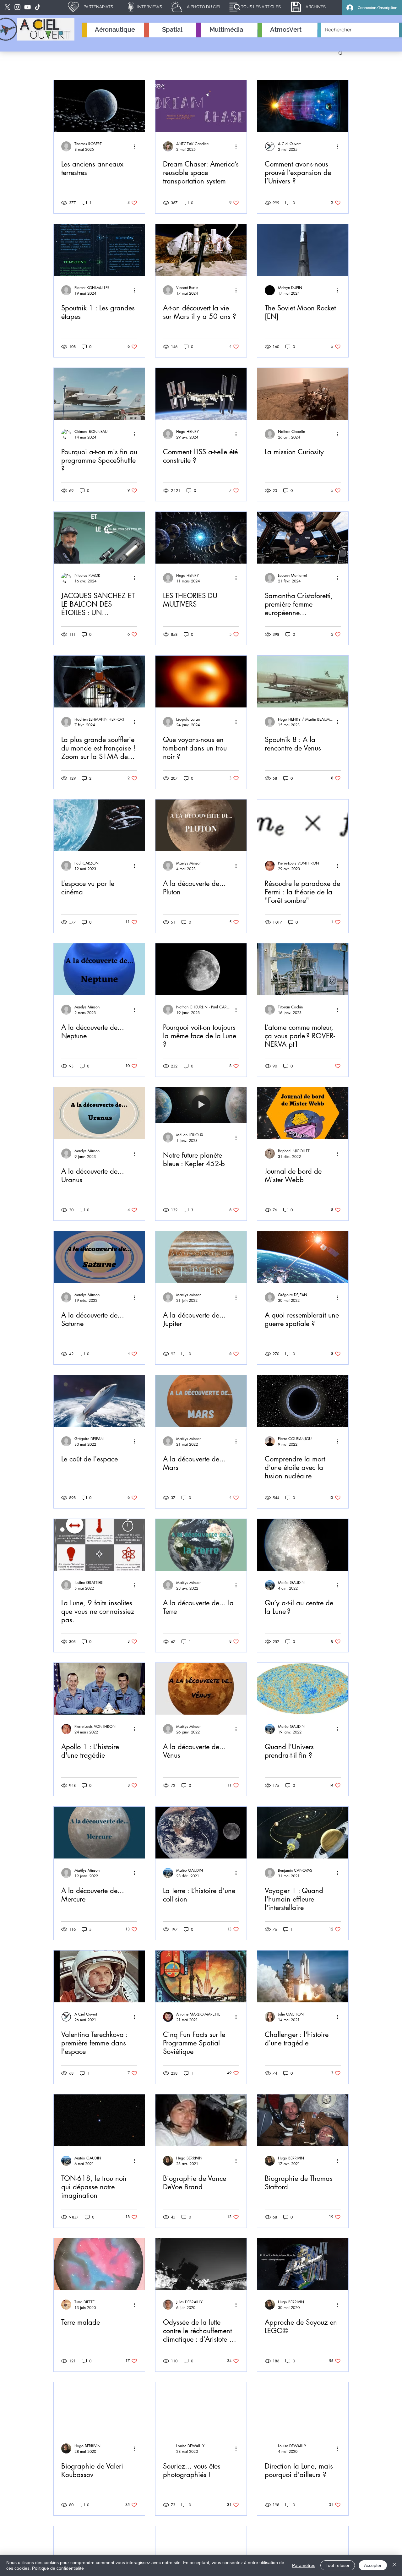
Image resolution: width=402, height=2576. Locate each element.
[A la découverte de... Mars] (201, 1401)
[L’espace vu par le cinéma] (99, 825)
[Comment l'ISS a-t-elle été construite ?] (201, 394)
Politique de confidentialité (58, 2568)
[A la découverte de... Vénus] (201, 1689)
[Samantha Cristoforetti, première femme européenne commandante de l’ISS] (303, 538)
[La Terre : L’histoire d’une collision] (201, 1833)
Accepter (373, 2565)
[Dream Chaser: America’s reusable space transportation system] (201, 106)
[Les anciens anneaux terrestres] (99, 106)
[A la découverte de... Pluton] (201, 825)
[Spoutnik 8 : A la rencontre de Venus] (303, 682)
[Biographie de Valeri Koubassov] (99, 2408)
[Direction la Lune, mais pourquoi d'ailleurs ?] (303, 2408)
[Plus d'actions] (136, 146)
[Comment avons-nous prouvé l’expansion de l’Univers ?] (303, 106)
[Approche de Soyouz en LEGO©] (303, 2264)
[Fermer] (394, 2565)
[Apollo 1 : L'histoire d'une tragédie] (99, 1689)
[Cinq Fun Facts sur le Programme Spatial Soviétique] (201, 1976)
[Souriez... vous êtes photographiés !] (201, 2408)
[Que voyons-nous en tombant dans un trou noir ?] (201, 682)
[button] (341, 54)
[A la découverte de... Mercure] (99, 1833)
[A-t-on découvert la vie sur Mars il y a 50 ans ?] (201, 250)
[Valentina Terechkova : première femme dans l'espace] (99, 1976)
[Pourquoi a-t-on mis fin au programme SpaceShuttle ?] (99, 394)
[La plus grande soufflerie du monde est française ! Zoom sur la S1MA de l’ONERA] (99, 682)
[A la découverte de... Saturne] (99, 1257)
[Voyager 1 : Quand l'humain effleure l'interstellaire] (303, 1833)
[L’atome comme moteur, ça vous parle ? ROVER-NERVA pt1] (303, 969)
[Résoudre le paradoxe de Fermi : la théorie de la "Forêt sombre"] (303, 825)
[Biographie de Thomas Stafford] (303, 2120)
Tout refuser (338, 2565)
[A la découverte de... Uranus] (99, 1113)
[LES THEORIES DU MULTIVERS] (201, 538)
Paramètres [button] (304, 2565)
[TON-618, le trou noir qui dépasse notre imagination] (99, 2120)
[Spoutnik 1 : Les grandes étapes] (99, 250)
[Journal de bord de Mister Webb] (303, 1113)
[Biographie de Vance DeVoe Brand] (201, 2120)
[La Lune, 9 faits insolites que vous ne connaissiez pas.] (99, 1545)
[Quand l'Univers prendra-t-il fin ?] (303, 1689)
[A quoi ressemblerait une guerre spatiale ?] (303, 1257)
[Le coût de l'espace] (99, 1401)
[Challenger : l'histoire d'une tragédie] (303, 1976)
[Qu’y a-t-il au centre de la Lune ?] (303, 1545)
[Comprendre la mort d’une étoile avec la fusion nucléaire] (303, 1401)
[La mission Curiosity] (303, 394)
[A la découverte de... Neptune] (99, 969)
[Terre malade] (99, 2264)
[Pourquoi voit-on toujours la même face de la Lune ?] (201, 969)
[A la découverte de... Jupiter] (201, 1257)
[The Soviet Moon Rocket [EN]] (303, 250)
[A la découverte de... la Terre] (201, 1545)
